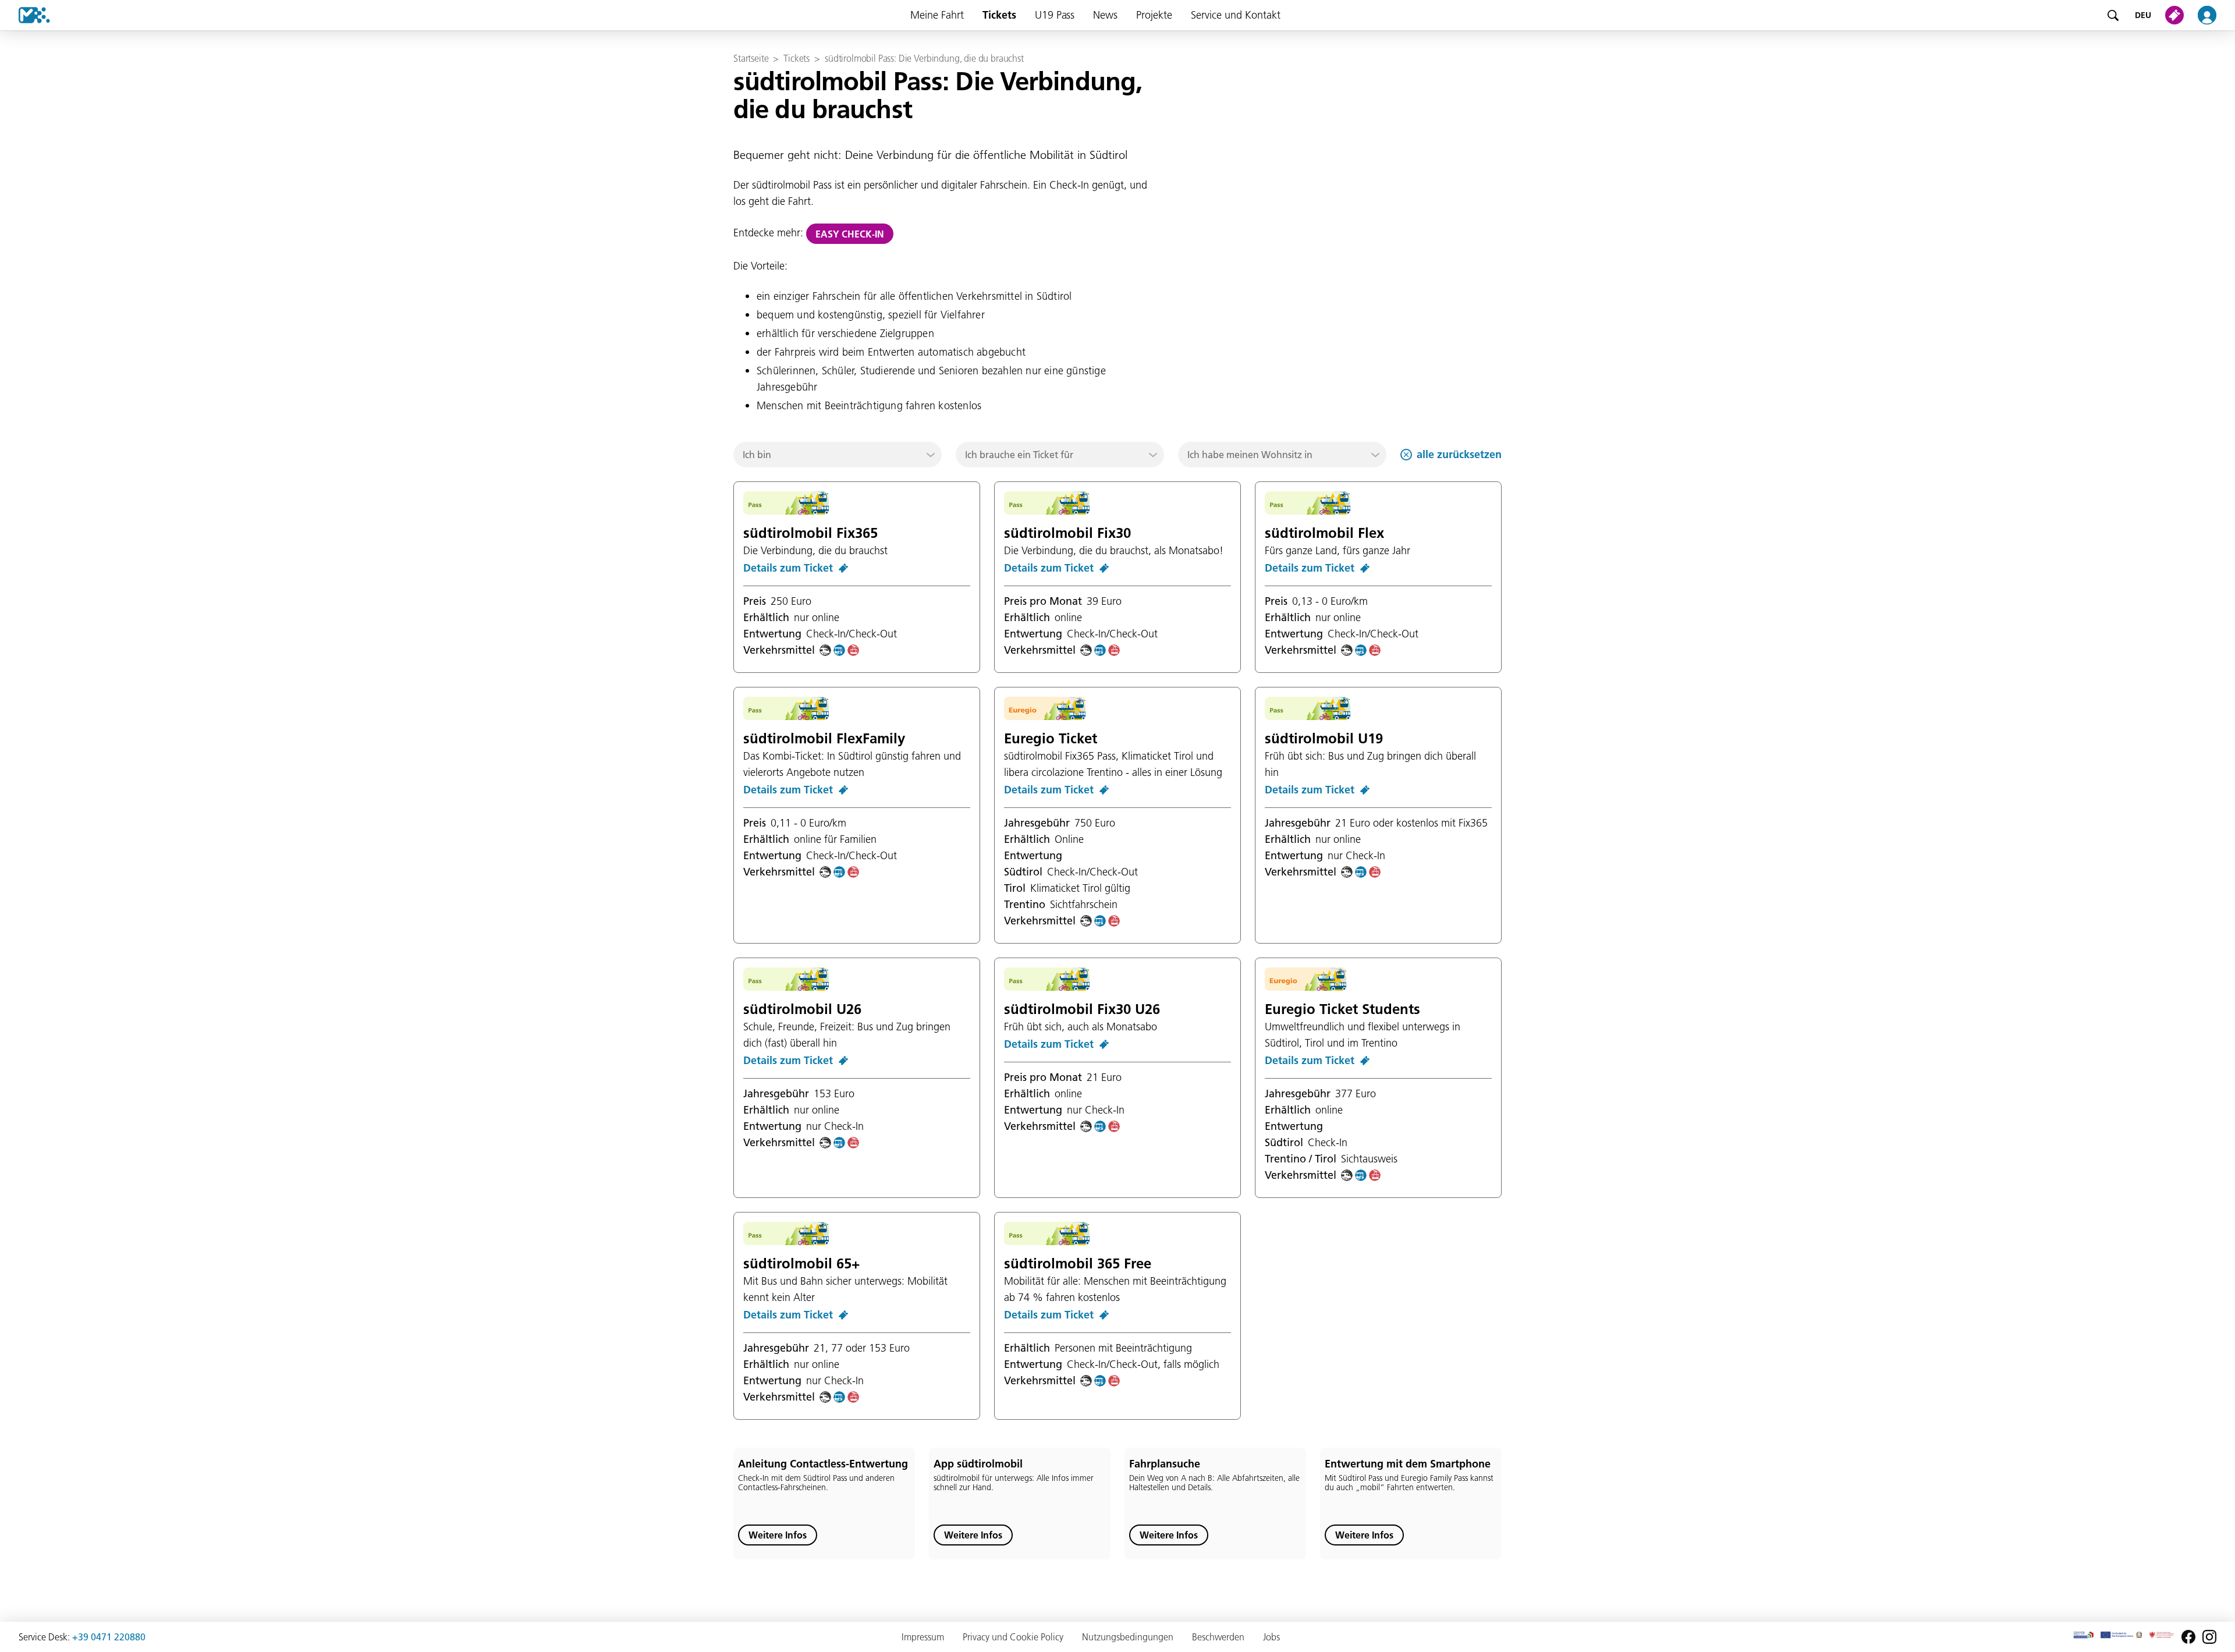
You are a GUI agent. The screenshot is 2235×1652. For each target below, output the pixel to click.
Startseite (751, 58)
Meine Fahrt (937, 15)
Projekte (1154, 15)
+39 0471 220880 (109, 1637)
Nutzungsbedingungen (1128, 1637)
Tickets (999, 15)
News (1105, 15)
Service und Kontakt (1236, 15)
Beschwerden (1218, 1637)
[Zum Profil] (2214, 15)
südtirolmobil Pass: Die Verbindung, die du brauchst (924, 58)
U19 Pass (1055, 15)
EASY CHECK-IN (850, 234)
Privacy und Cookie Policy (1013, 1637)
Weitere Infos (778, 1535)
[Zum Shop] (2177, 15)
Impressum (923, 1637)
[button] (838, 455)
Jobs (1271, 1637)
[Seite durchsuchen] (2113, 15)
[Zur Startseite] (25, 15)
